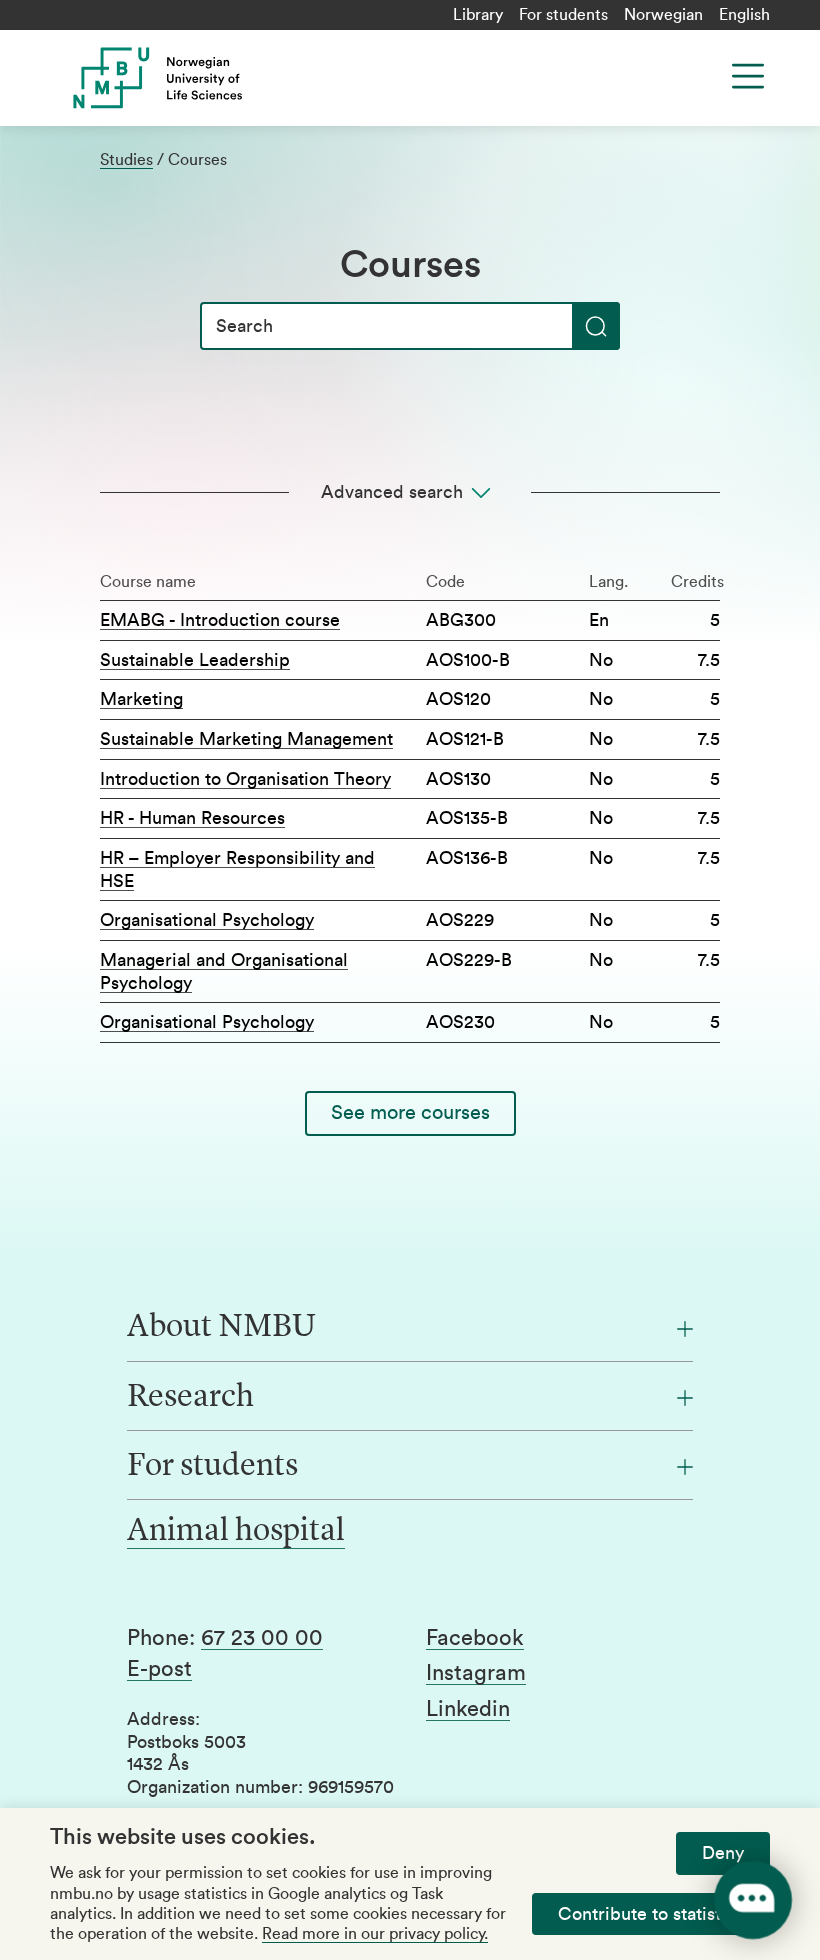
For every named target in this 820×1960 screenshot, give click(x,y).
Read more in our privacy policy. (375, 1934)
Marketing (141, 699)
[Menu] (748, 76)
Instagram (476, 1673)
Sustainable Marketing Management (246, 739)
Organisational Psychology (207, 920)
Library (478, 15)
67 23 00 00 (262, 1638)
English (744, 15)
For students (563, 15)
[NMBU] (242, 78)
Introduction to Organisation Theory (245, 779)
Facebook (475, 1638)
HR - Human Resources (192, 818)
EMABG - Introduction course (220, 620)
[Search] (596, 326)
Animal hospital (236, 1532)
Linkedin (468, 1709)
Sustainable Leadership (195, 660)
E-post (159, 1669)
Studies (126, 160)
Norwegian (663, 15)
